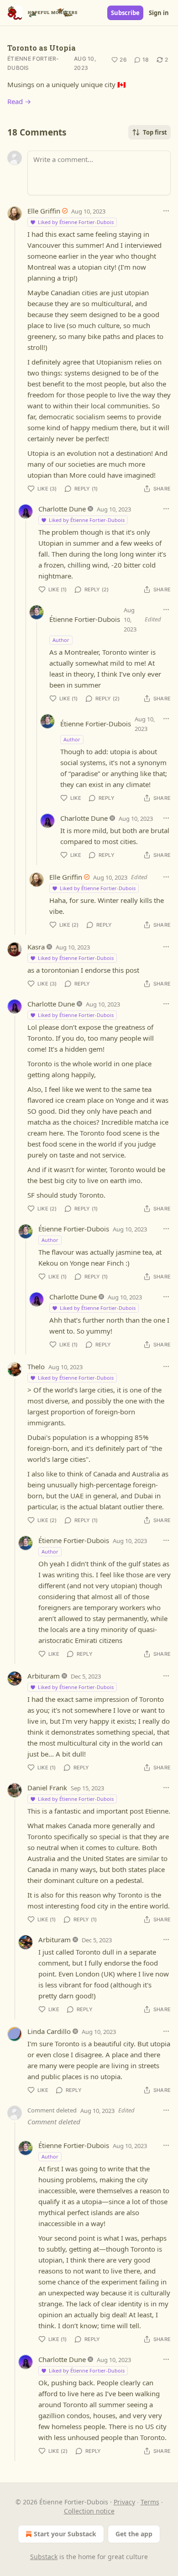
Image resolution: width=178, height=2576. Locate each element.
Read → (19, 101)
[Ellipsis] (166, 211)
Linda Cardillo (49, 2031)
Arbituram (44, 1676)
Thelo (36, 1366)
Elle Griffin (44, 211)
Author (61, 640)
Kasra (36, 947)
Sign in (159, 13)
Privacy (124, 2502)
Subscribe (125, 13)
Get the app (134, 2534)
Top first (155, 132)
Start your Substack (65, 2534)
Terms (150, 2502)
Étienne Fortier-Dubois (33, 63)
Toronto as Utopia (42, 48)
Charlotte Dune (62, 509)
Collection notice (89, 2511)
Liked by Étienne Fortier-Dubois (76, 222)
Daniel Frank (47, 1788)
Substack (44, 2557)
